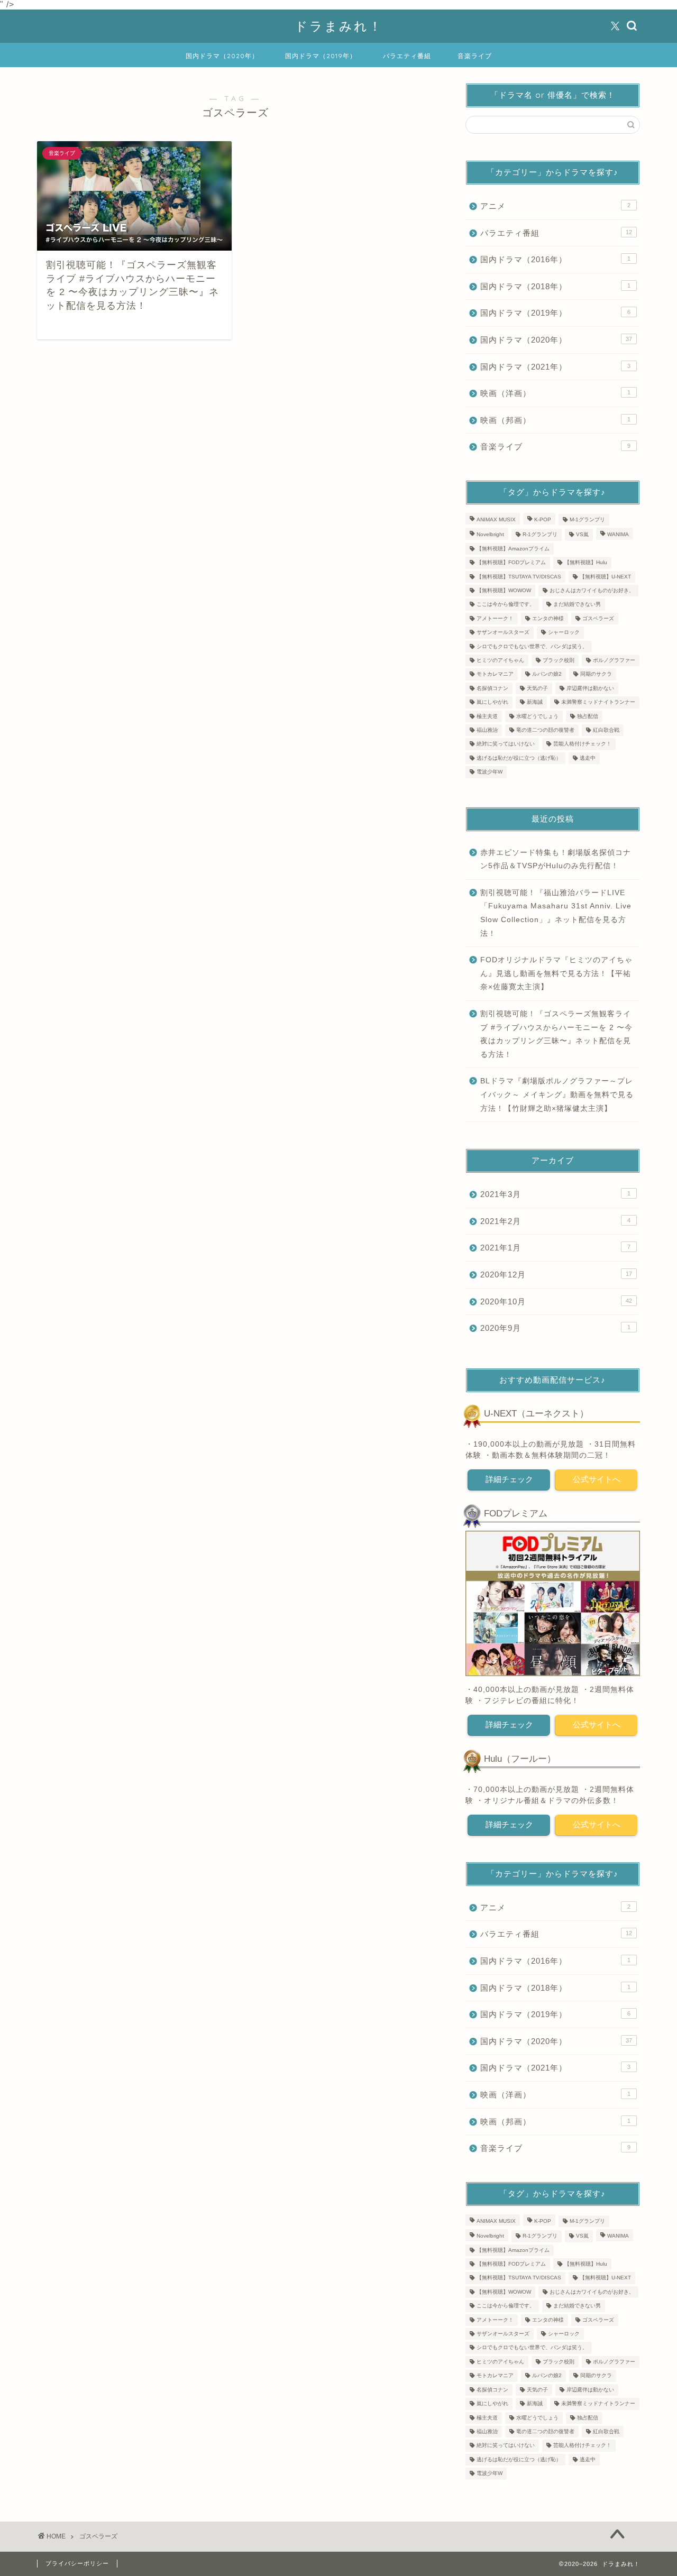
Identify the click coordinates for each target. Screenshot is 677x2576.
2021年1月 (555, 1248)
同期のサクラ (596, 674)
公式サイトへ (596, 1479)
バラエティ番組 (407, 56)
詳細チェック (509, 1479)
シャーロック (564, 633)
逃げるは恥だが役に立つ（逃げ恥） (519, 758)
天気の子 (537, 688)
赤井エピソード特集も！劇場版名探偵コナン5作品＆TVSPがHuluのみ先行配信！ (556, 859)
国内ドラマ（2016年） (555, 259)
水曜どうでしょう (537, 716)
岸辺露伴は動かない (590, 688)
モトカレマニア (495, 674)
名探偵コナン (492, 688)
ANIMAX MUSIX (496, 519)
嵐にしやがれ (492, 702)
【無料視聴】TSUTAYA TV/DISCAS (519, 577)
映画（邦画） (555, 420)
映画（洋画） (555, 393)
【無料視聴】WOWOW (504, 590)
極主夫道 (487, 716)
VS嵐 (582, 535)
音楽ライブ (475, 56)
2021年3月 (555, 1194)
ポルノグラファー (614, 660)
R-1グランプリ (540, 535)
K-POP (543, 519)
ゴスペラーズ (598, 618)
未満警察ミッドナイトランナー (598, 702)
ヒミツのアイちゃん (500, 660)
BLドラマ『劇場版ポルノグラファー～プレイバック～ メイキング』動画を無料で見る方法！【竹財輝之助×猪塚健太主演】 (557, 1094)
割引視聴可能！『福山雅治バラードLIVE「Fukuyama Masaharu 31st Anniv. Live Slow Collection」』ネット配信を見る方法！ (556, 913)
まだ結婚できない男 (577, 605)
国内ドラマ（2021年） (555, 367)
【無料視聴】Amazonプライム (513, 549)
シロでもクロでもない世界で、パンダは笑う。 (532, 646)
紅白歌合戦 (606, 730)
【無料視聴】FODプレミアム (511, 563)
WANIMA (618, 535)
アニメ (555, 206)
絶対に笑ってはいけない (506, 744)
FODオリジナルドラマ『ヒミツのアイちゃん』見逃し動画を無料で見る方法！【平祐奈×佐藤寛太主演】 (556, 973)
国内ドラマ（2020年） (222, 56)
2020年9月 (555, 1328)
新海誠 (535, 702)
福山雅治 (487, 730)
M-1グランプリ (587, 519)
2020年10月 (556, 1301)
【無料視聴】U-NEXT (605, 577)
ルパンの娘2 (547, 674)
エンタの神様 (548, 618)
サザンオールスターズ (503, 633)
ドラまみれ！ (339, 26)
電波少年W (490, 772)
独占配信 (588, 716)
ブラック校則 (559, 660)
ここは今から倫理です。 (506, 605)
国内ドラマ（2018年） (555, 286)
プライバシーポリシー (77, 2563)
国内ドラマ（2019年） (321, 56)
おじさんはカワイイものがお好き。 (592, 590)
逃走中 (588, 758)
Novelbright (490, 535)
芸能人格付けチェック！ (582, 744)
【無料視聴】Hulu (586, 563)
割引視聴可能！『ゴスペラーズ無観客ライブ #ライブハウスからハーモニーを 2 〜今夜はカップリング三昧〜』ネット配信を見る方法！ (556, 1034)
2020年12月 (556, 1275)
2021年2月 (555, 1221)
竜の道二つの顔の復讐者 (545, 730)
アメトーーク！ (495, 618)
